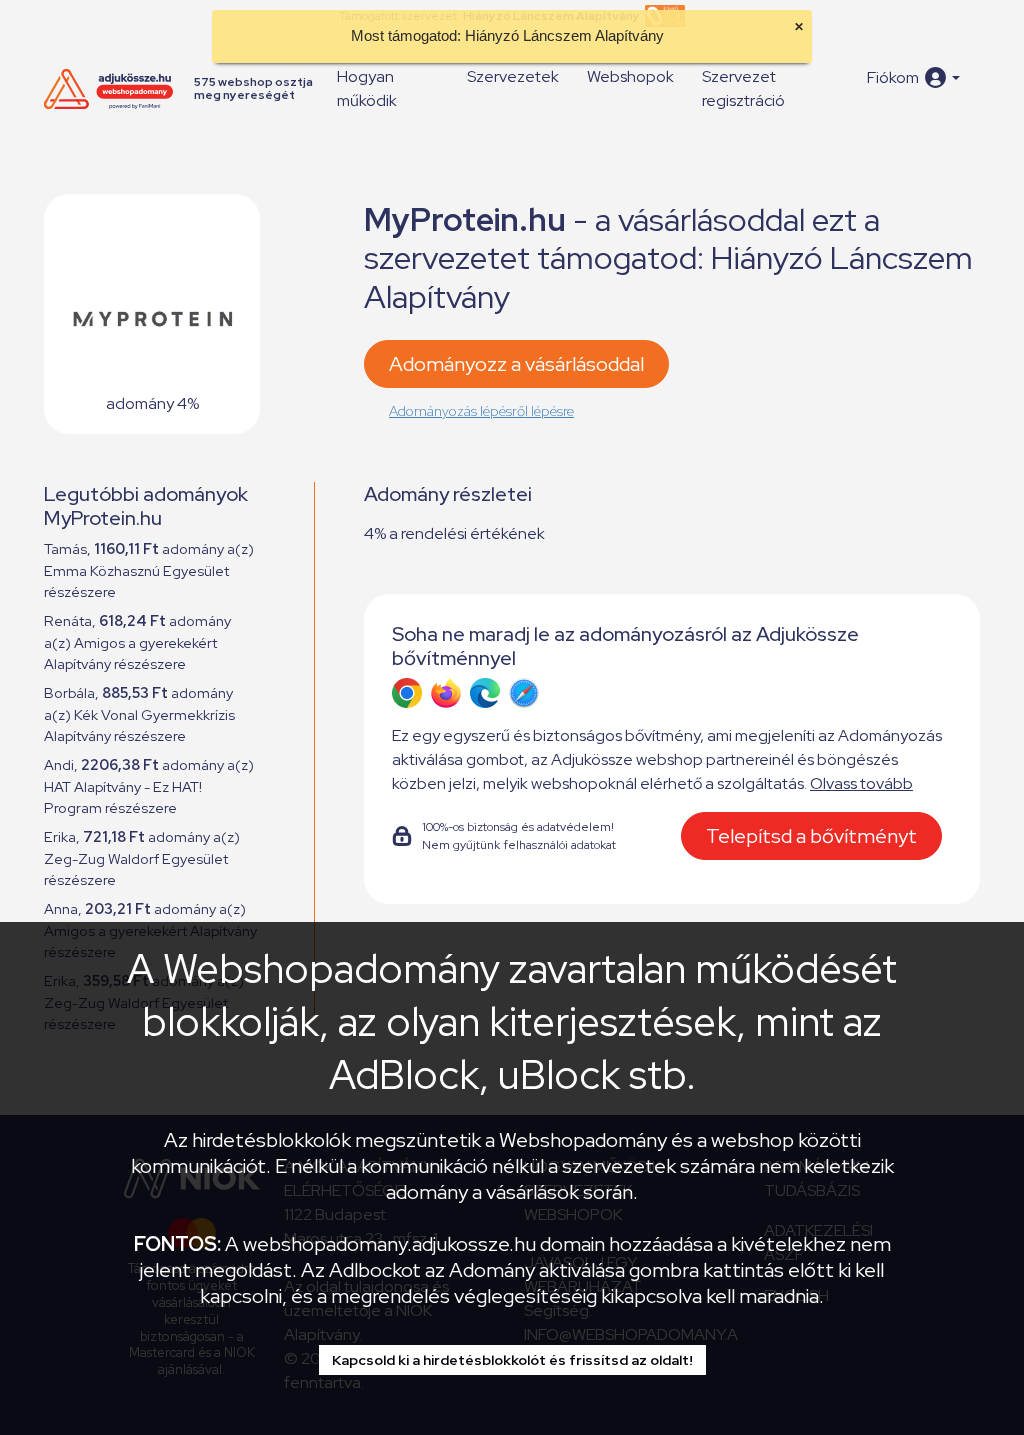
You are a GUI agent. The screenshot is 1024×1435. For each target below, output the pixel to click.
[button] (913, 77)
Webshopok (630, 76)
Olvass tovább (861, 783)
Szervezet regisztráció (743, 88)
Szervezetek (513, 76)
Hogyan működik (367, 88)
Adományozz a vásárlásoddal (516, 364)
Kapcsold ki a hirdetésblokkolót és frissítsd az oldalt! (512, 1360)
